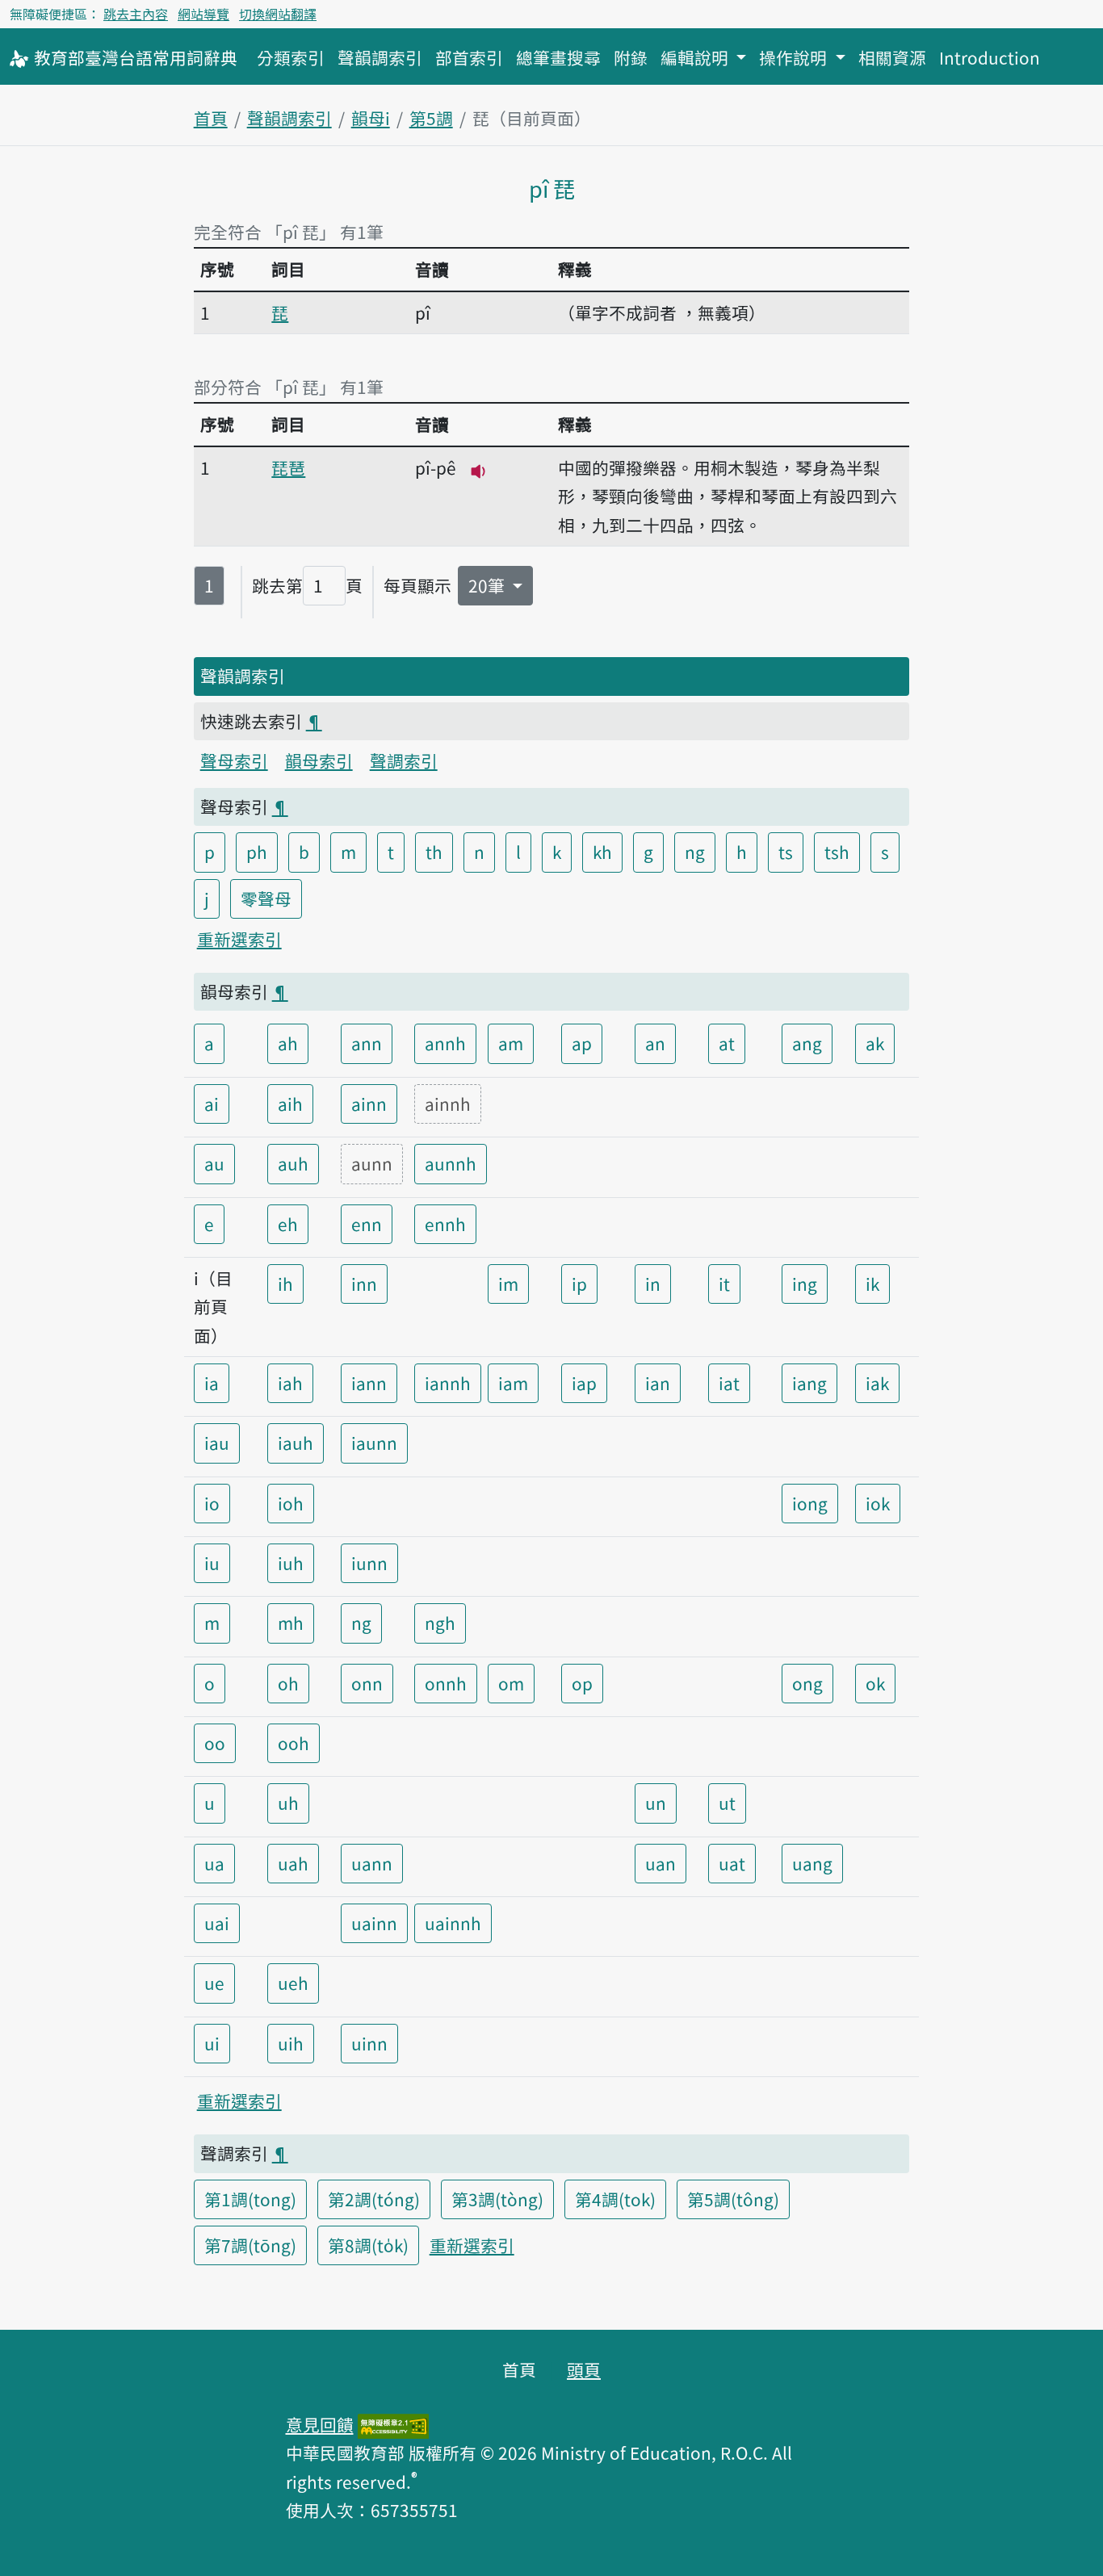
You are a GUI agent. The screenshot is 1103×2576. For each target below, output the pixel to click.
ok (875, 1683)
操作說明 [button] (795, 57)
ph (257, 852)
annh (445, 1043)
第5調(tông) (733, 2199)
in (653, 1284)
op (582, 1683)
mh (291, 1623)
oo (215, 1743)
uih (291, 2043)
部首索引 (469, 57)
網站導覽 (203, 14)
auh (293, 1163)
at (727, 1043)
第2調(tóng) (374, 2199)
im (508, 1284)
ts (786, 852)
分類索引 (291, 57)
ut (727, 1803)
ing (805, 1284)
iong (810, 1503)
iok (878, 1503)
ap (582, 1043)
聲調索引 (404, 760)
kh (602, 852)
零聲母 (266, 898)
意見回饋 (320, 2424)
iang (809, 1383)
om (511, 1683)
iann (369, 1383)
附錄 (631, 57)
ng (695, 852)
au (214, 1163)
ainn (369, 1104)
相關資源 (892, 57)
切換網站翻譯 (278, 14)
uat (732, 1863)
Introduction (990, 57)
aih (290, 1104)
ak (875, 1043)
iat (729, 1383)
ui (212, 2043)
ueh (293, 1983)
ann (367, 1043)
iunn (369, 1563)
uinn (369, 2043)
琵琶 (288, 467)
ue (214, 1983)
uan (661, 1863)
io (212, 1503)
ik (872, 1284)
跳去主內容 (136, 14)
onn (367, 1683)
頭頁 (584, 2369)
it (724, 1284)
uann (372, 1863)
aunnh (451, 1163)
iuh (291, 1563)
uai (217, 1923)
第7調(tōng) (250, 2245)
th (434, 852)
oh (288, 1683)
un (656, 1803)
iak (877, 1383)
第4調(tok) (615, 2199)
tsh (837, 852)
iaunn (374, 1443)
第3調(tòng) (497, 2199)
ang (807, 1043)
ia (212, 1383)
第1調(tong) (250, 2199)
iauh (296, 1443)
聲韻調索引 (380, 57)
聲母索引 (234, 760)
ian (658, 1383)
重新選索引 (239, 939)
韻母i (371, 118)
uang (812, 1863)
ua (214, 1863)
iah (290, 1383)
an (655, 1043)
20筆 (489, 585)
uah (293, 1863)
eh (288, 1224)
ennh (445, 1224)
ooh (294, 1743)
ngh (440, 1623)
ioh (291, 1503)
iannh (448, 1383)
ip (579, 1284)
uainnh (453, 1923)
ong (807, 1683)
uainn (374, 1923)
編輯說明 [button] (696, 57)
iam (513, 1383)
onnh (446, 1683)
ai (212, 1104)
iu (212, 1563)
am (511, 1043)
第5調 (431, 118)
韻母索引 (319, 760)
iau (217, 1443)
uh (288, 1803)
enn (367, 1224)
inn (364, 1284)
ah (288, 1043)
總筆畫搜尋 (558, 57)
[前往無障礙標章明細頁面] (393, 2424)
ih (285, 1284)
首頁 (211, 118)
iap (584, 1383)
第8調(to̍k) (368, 2245)
